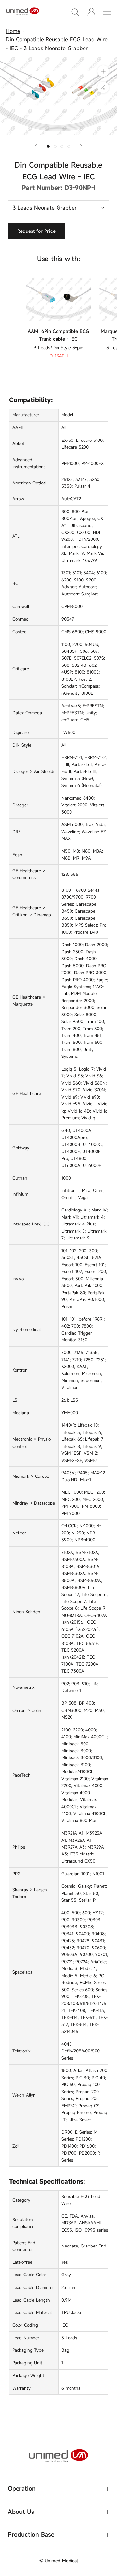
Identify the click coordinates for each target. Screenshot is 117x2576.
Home (13, 31)
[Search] (75, 12)
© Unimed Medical (58, 2561)
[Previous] (36, 146)
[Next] (81, 146)
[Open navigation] (107, 12)
